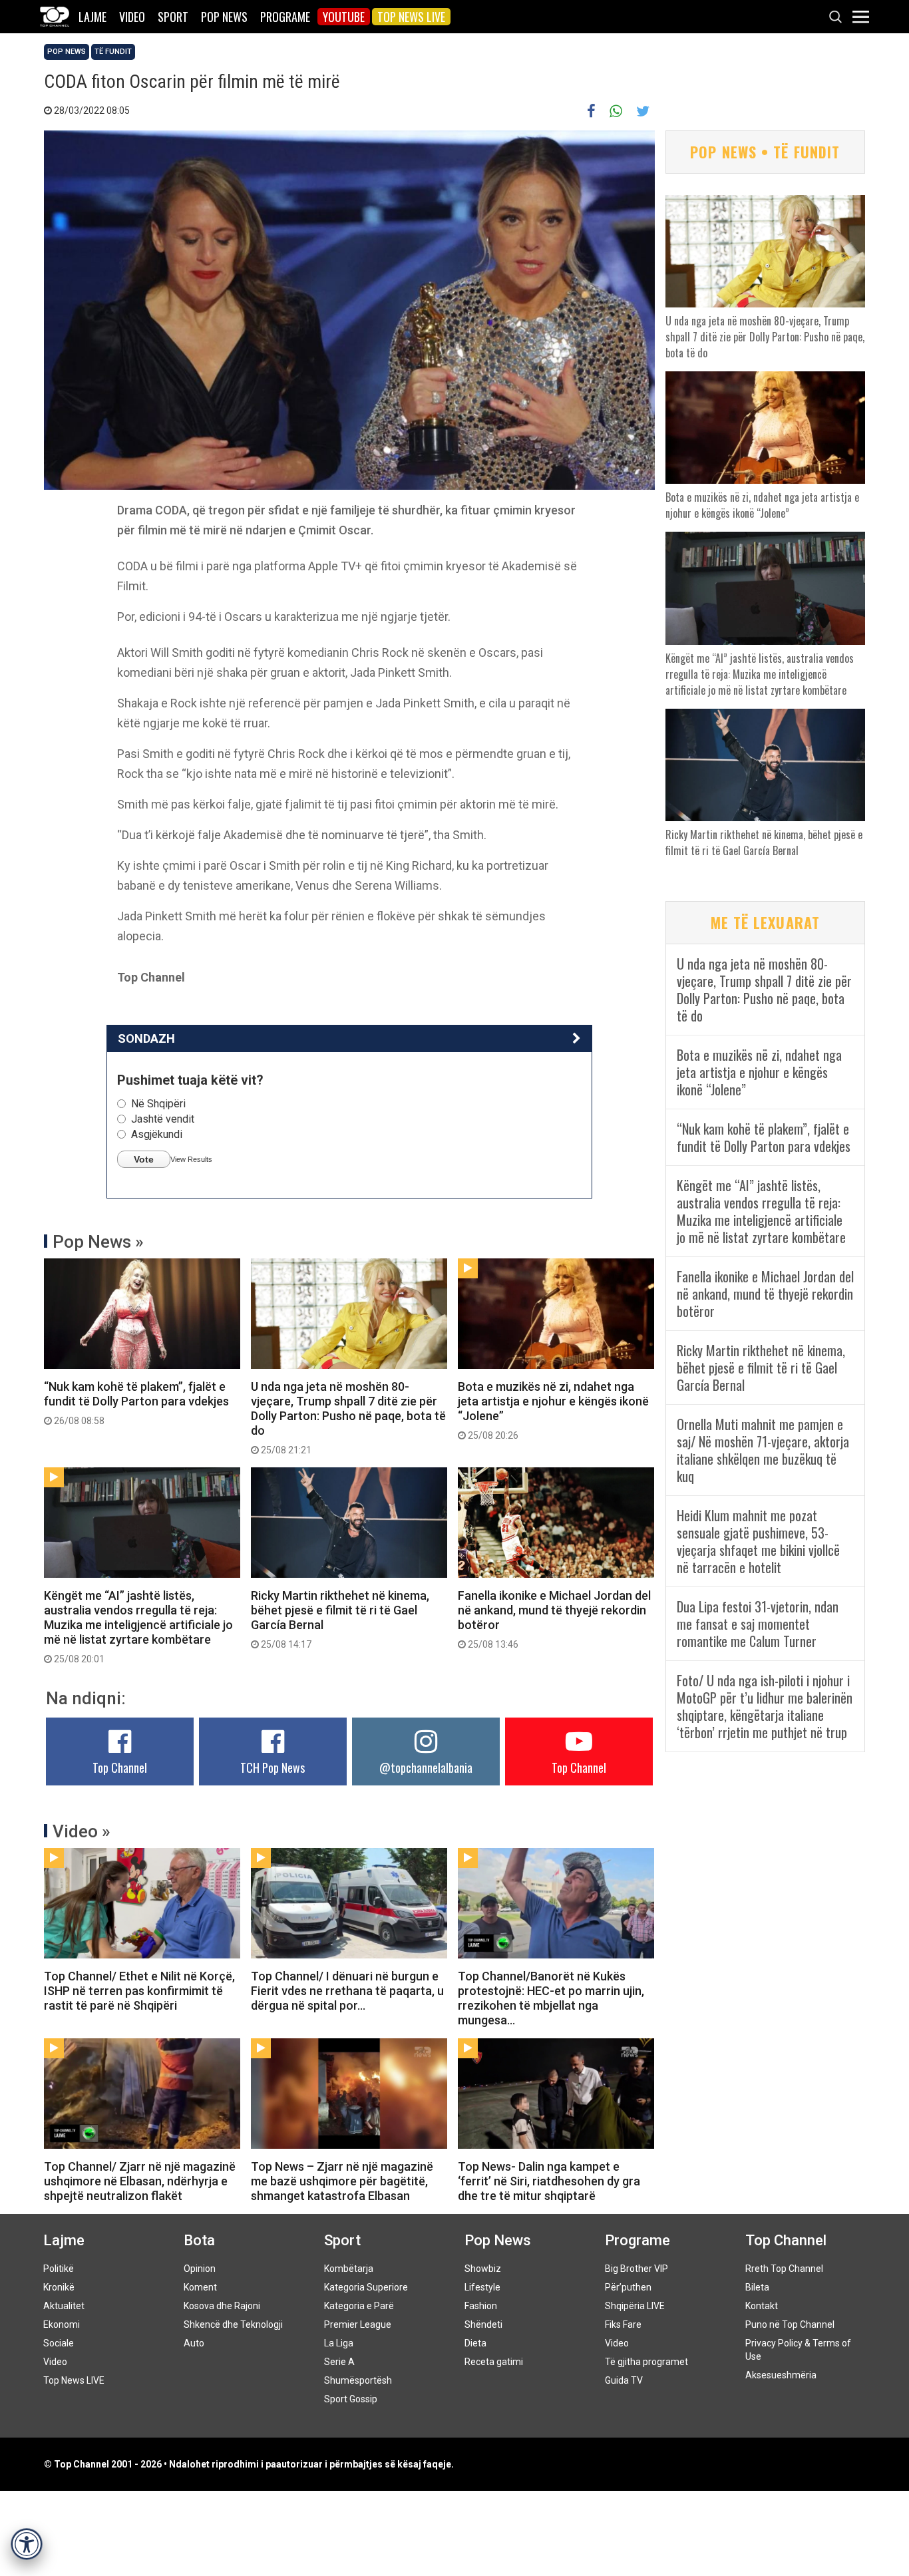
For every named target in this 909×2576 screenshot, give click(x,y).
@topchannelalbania (426, 1767)
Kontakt (762, 2306)
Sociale (59, 2343)
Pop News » (98, 1242)
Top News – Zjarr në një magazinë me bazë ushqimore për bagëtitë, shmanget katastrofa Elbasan (342, 2181)
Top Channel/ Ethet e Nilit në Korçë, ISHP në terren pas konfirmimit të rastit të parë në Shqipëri (139, 1991)
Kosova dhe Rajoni (222, 2306)
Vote (144, 1159)
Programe (285, 17)
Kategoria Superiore (366, 2287)
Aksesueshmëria (781, 2375)
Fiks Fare (623, 2324)
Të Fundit (113, 52)
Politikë (59, 2269)
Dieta (475, 2343)
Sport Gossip (351, 2399)
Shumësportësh (358, 2380)
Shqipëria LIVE (635, 2306)
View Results (191, 1159)
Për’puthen (628, 2287)
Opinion (200, 2269)
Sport (173, 17)
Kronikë (59, 2287)
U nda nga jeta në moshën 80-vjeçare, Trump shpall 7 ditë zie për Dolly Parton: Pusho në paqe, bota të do (348, 1417)
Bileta (757, 2287)
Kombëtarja (349, 2269)
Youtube (344, 17)
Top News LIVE (411, 17)
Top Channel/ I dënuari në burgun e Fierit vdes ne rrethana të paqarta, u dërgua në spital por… (347, 1991)
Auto (194, 2343)
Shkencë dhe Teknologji (233, 2324)
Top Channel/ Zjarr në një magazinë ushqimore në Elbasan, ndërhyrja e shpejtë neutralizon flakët (140, 2181)
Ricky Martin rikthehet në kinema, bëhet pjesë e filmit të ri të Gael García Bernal (340, 1619)
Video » (82, 1831)
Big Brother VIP (636, 2269)
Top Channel (120, 1767)
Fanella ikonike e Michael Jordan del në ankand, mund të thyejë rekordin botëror (554, 1619)
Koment (200, 2287)
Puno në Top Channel (790, 2324)
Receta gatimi (494, 2362)
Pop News (224, 17)
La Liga (339, 2343)
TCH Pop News (273, 1767)
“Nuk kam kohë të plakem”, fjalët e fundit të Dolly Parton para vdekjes (136, 1403)
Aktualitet (64, 2306)
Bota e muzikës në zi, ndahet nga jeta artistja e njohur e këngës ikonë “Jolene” (553, 1410)
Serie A (339, 2362)
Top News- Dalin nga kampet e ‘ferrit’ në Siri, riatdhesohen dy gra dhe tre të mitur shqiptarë (549, 2181)
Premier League (358, 2324)
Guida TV (624, 2380)
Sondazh (146, 1038)
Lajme (92, 17)
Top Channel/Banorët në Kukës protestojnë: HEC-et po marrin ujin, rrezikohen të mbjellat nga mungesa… (551, 1998)
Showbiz (483, 2269)
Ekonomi (62, 2324)
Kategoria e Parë (359, 2306)
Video (132, 17)
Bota (199, 2240)
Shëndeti (483, 2324)
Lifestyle (482, 2287)
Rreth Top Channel (784, 2269)
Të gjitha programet (646, 2362)
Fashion (481, 2306)
